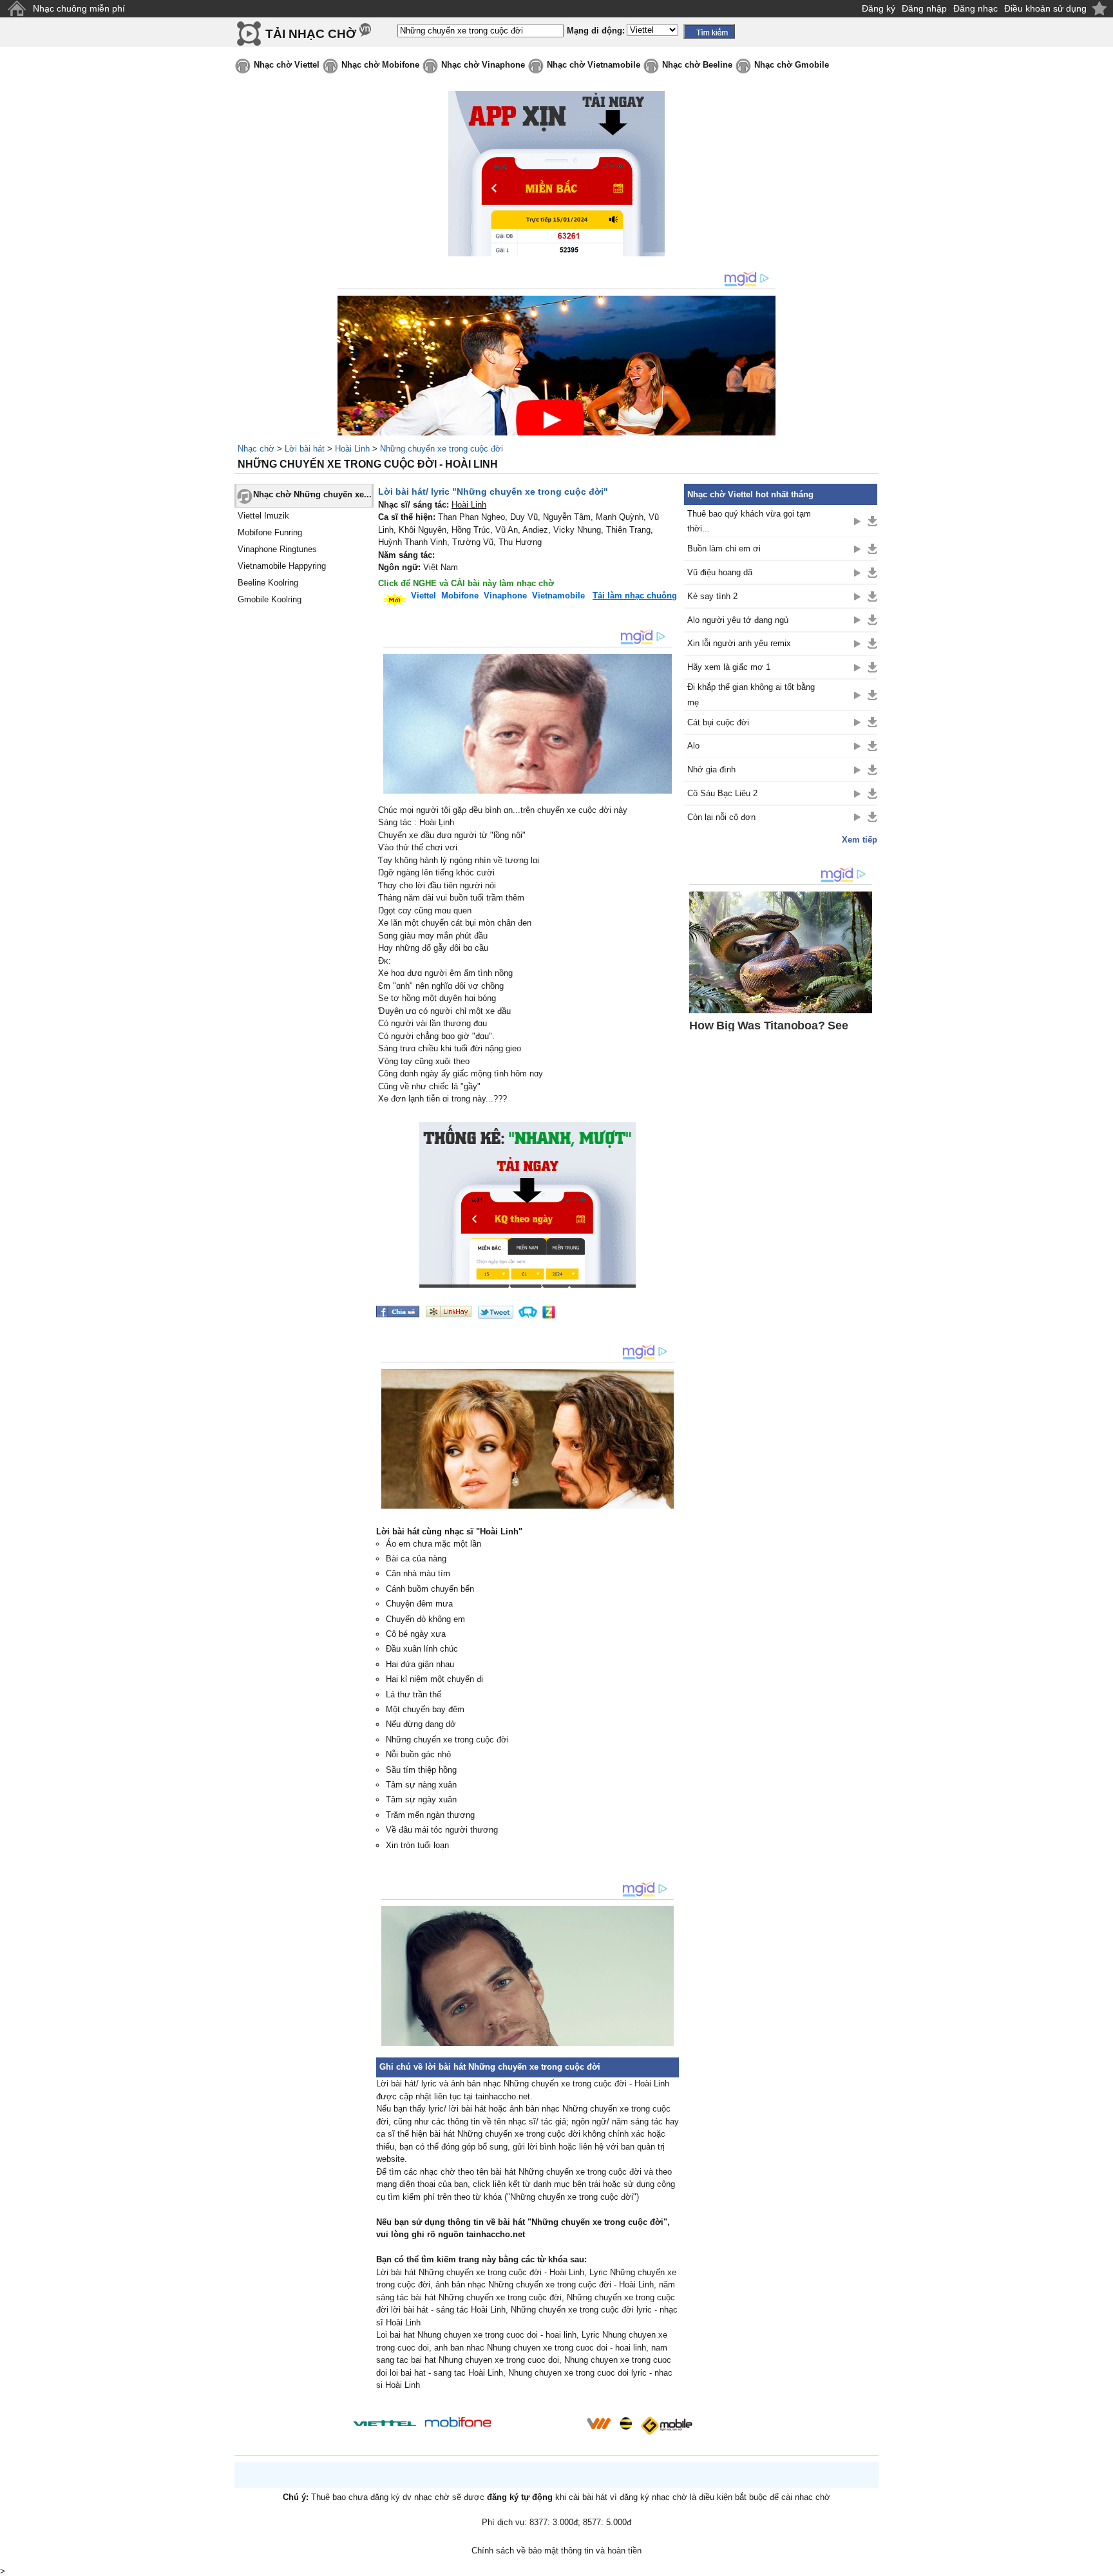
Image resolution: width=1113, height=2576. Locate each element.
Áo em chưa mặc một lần (433, 1544)
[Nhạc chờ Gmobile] (666, 2426)
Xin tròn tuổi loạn (417, 1845)
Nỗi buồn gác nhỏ (418, 1754)
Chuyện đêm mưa (419, 1604)
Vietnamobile (558, 596)
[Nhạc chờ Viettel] (385, 2423)
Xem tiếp (860, 840)
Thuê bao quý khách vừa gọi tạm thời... (749, 521)
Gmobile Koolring (270, 599)
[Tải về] (872, 521)
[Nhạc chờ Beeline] (625, 2423)
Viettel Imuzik (263, 516)
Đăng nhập (924, 8)
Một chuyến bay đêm (425, 1709)
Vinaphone (505, 596)
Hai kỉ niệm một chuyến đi (434, 1679)
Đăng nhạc (975, 8)
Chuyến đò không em (425, 1619)
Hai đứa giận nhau (420, 1664)
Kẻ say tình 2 (712, 596)
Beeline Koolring (268, 583)
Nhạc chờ (256, 449)
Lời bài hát (305, 449)
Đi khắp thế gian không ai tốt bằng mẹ (751, 694)
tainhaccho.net (496, 2234)
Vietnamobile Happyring (282, 566)
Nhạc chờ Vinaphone (483, 65)
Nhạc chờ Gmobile (792, 65)
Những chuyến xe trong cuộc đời (442, 449)
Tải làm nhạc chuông (635, 596)
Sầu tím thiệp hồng (421, 1770)
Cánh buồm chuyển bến (430, 1589)
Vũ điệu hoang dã (720, 572)
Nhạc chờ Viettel (287, 65)
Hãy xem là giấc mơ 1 (729, 667)
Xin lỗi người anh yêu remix (739, 643)
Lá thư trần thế (414, 1694)
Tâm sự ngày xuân (421, 1799)
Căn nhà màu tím (418, 1573)
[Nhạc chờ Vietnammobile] (598, 2423)
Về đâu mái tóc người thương (442, 1830)
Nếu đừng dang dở (421, 1724)
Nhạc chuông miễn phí (79, 8)
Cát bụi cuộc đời (718, 722)
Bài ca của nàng (416, 1559)
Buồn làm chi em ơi (724, 549)
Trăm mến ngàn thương (430, 1815)
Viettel (423, 596)
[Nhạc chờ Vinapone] (539, 2428)
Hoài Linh (352, 449)
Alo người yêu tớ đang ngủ (738, 620)
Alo (693, 746)
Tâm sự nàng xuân (421, 1785)
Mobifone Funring (270, 532)
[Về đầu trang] (1100, 2563)
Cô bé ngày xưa (416, 1634)
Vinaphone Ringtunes (277, 549)
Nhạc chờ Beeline (697, 65)
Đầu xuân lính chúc (422, 1649)
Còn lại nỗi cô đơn (721, 817)
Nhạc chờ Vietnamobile (594, 65)
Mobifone (460, 596)
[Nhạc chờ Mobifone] (458, 2423)
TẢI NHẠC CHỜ (311, 34)
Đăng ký (879, 8)
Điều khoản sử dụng (1045, 8)
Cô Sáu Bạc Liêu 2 (722, 793)
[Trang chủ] (16, 9)
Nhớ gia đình (711, 769)
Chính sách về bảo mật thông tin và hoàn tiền (556, 2551)
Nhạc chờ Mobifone (380, 65)
